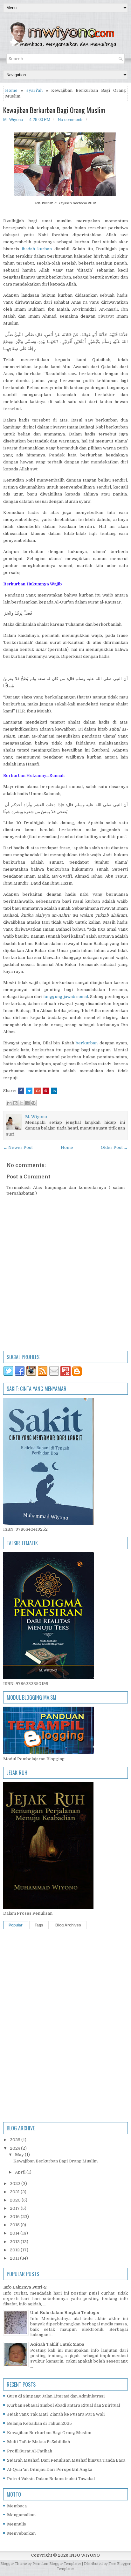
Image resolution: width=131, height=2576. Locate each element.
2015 (15, 2225)
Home (11, 90)
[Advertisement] (65, 1998)
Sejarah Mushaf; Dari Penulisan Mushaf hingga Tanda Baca (66, 2460)
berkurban (87, 1043)
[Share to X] (21, 1103)
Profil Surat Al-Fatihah (30, 2451)
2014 (15, 2233)
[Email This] (9, 1103)
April (21, 2172)
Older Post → (114, 1147)
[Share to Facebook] (27, 1103)
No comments (71, 120)
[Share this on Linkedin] (54, 1091)
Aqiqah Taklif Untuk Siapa (57, 2344)
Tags (39, 1925)
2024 (15, 2148)
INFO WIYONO (85, 2555)
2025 (16, 2140)
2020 (16, 2200)
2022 (16, 2184)
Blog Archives (68, 1925)
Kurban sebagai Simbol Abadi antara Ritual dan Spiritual (63, 2405)
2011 (15, 2258)
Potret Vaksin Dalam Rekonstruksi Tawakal (51, 2479)
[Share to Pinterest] (33, 1103)
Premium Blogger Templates (57, 2564)
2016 (15, 2217)
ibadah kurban (37, 249)
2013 (15, 2242)
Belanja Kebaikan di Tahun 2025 (39, 2423)
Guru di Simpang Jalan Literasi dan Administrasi (56, 2396)
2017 (15, 2208)
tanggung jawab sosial (65, 997)
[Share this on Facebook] (21, 1091)
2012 (15, 2250)
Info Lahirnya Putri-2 (25, 2287)
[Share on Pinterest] (46, 1091)
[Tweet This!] (29, 1091)
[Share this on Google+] (38, 1091)
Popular (16, 1925)
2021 (15, 2192)
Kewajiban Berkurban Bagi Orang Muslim (54, 110)
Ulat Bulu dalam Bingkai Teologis (65, 2313)
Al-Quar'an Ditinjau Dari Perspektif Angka (50, 2469)
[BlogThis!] (15, 1103)
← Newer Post (18, 1147)
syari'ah (34, 90)
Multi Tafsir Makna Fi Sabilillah (38, 2442)
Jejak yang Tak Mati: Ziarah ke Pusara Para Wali (56, 2414)
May (20, 2155)
